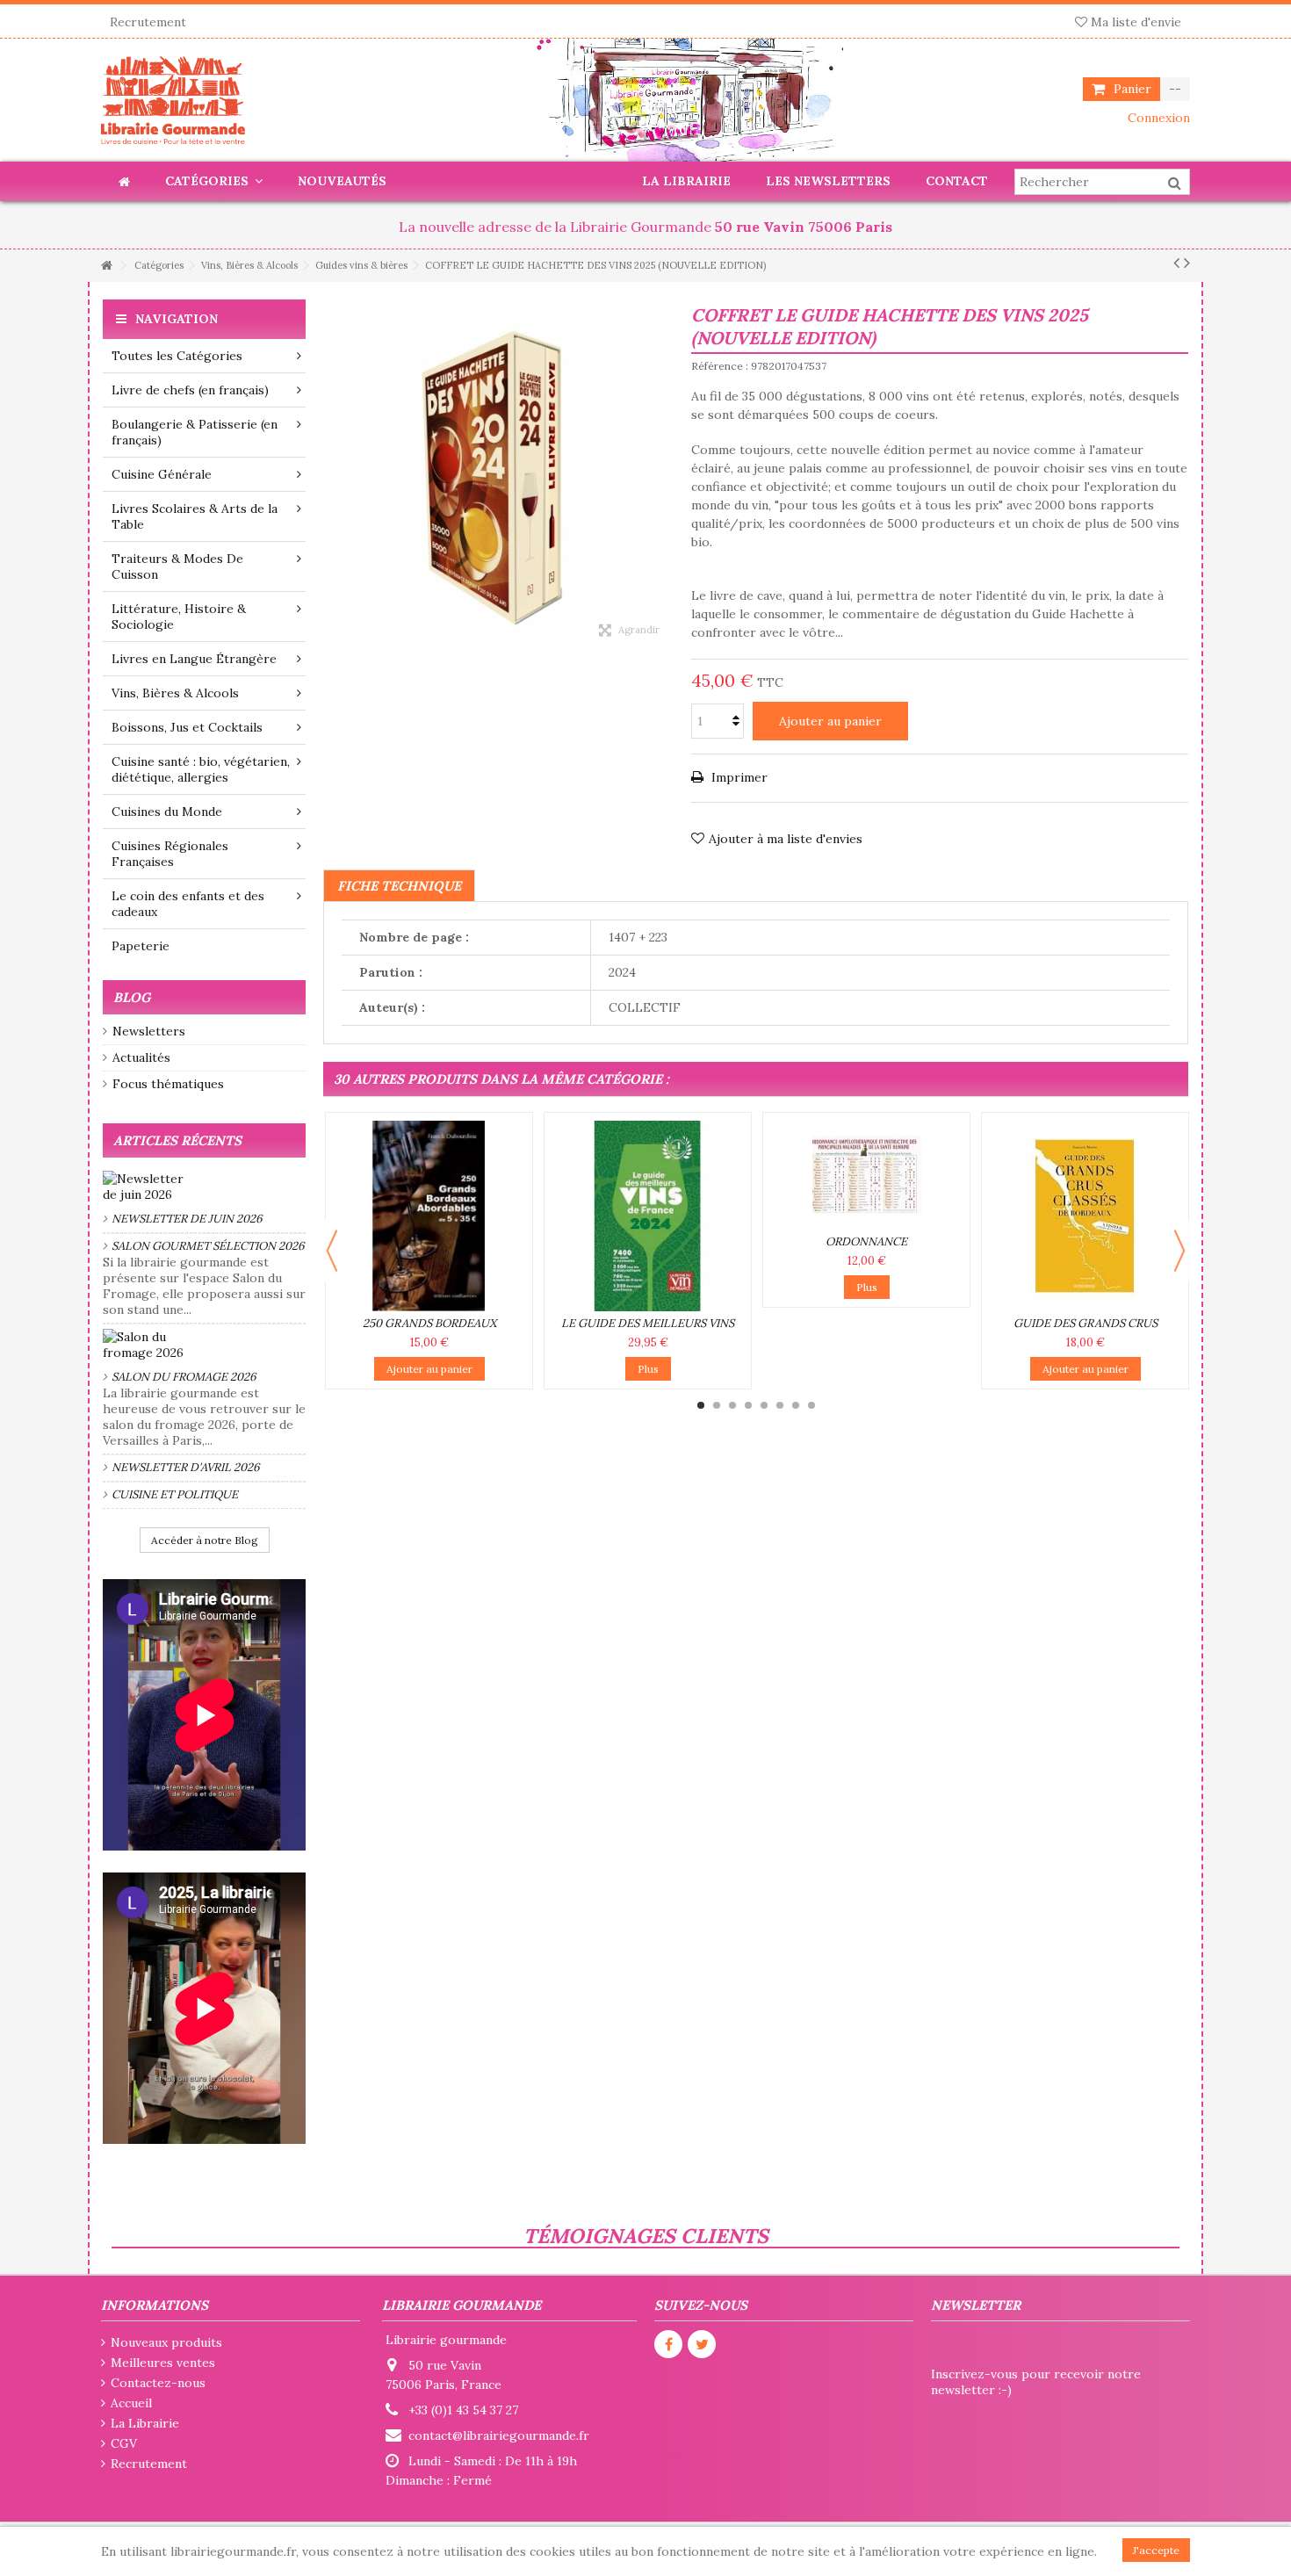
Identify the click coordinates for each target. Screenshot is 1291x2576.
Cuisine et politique (175, 1494)
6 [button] (780, 1405)
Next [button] (1179, 1251)
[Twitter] (702, 2344)
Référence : (720, 366)
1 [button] (701, 1405)
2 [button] (717, 1405)
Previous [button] (332, 1251)
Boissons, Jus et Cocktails (187, 727)
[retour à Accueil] (106, 266)
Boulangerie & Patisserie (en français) (195, 432)
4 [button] (748, 1405)
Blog (132, 997)
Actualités (141, 1057)
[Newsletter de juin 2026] (204, 1187)
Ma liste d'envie (1134, 22)
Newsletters (149, 1031)
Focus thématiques (168, 1084)
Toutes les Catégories (177, 356)
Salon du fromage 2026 (184, 1377)
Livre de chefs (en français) (190, 390)
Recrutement (148, 22)
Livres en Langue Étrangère (194, 659)
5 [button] (764, 1405)
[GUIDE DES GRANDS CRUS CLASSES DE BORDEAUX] (1085, 1216)
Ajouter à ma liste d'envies (786, 839)
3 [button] (732, 1405)
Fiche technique (399, 886)
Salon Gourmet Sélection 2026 (208, 1246)
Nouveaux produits (166, 2342)
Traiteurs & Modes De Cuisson (177, 566)
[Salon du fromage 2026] (204, 1345)
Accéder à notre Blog (205, 1540)
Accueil (131, 2403)
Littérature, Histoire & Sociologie (179, 617)
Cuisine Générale (162, 474)
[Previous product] (1176, 263)
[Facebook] (668, 2344)
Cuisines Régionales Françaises (170, 854)
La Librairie (145, 2423)
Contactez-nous (158, 2383)
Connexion (1157, 118)
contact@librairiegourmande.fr (499, 2435)
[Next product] (1187, 263)
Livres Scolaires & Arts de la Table (195, 516)
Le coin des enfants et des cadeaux (188, 904)
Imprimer (738, 777)
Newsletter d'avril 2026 (186, 1467)
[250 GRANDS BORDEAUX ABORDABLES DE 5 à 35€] (429, 1216)
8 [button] (811, 1405)
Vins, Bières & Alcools (175, 693)
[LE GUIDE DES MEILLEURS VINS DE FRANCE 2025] (648, 1216)
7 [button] (796, 1405)
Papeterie (141, 946)
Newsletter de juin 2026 (187, 1219)
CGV (124, 2443)
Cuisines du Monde (167, 812)
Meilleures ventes (163, 2363)
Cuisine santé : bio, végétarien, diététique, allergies (201, 769)
